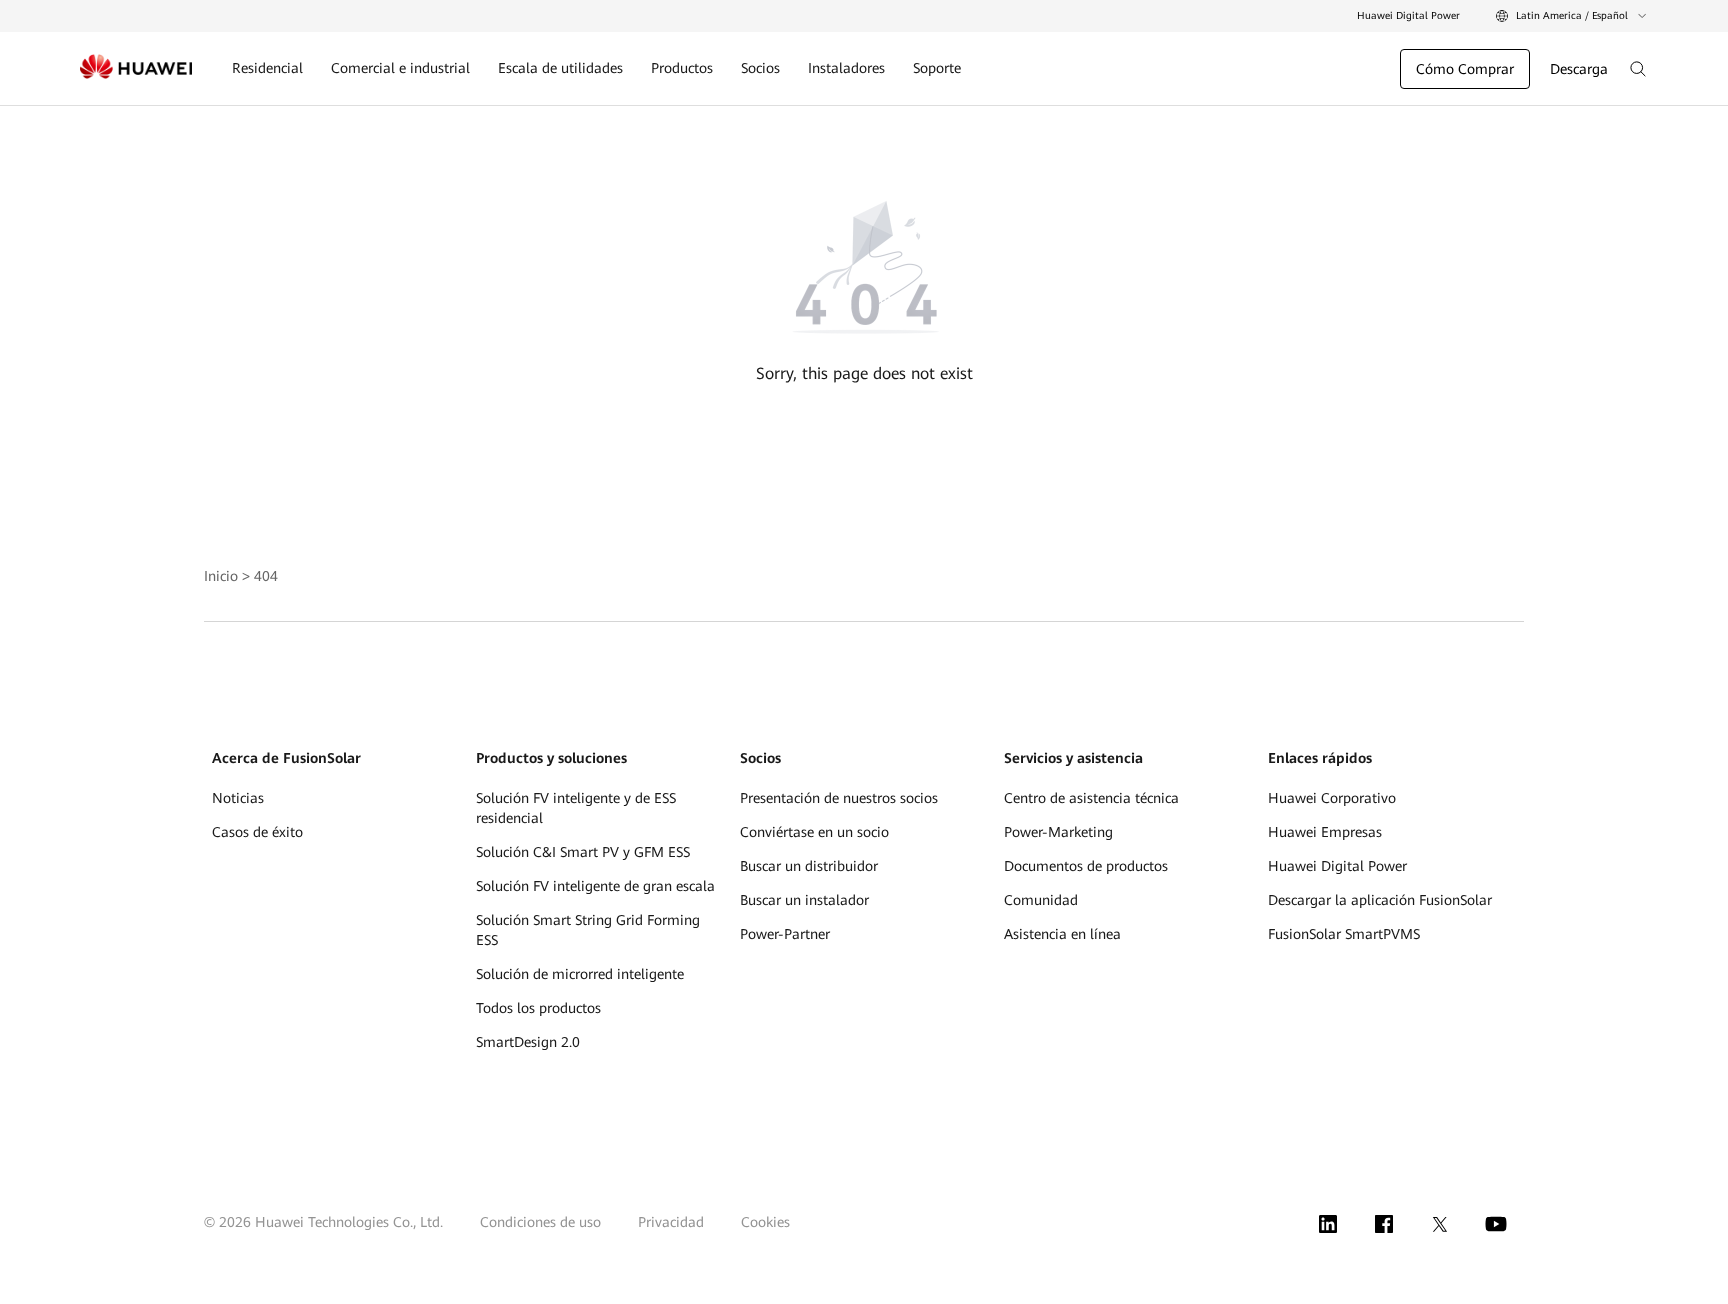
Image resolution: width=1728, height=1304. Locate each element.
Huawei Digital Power (1408, 15)
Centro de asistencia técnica (1091, 798)
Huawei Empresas (1325, 832)
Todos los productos (538, 1008)
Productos (682, 68)
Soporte (937, 68)
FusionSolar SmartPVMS (1344, 934)
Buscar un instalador (804, 900)
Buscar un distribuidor (809, 866)
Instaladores (846, 68)
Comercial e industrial (400, 68)
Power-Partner (785, 934)
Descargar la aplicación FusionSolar (1380, 900)
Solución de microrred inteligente (580, 974)
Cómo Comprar (1465, 69)
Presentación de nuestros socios (839, 798)
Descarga (1579, 69)
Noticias (238, 798)
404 (266, 576)
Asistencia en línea (1062, 934)
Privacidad (671, 1222)
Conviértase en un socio (814, 832)
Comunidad (1041, 900)
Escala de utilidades (560, 68)
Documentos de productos (1086, 866)
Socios (760, 68)
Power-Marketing (1058, 832)
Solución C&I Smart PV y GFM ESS (583, 852)
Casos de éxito (257, 832)
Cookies (765, 1222)
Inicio (221, 576)
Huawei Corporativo (1332, 798)
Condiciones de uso (540, 1222)
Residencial (267, 68)
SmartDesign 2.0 (528, 1042)
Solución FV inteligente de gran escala (595, 886)
